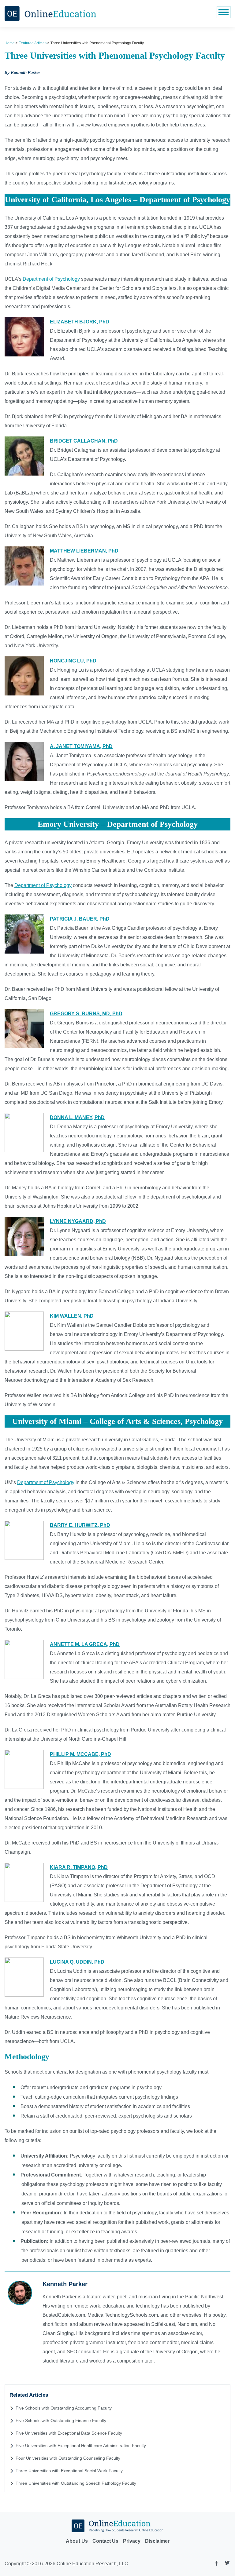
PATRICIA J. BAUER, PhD (80, 919)
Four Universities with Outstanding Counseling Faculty (68, 2458)
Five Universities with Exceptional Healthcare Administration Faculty (81, 2446)
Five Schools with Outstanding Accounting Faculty (64, 2408)
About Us (77, 2541)
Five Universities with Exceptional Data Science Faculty (69, 2433)
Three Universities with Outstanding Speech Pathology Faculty (76, 2483)
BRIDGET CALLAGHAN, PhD (84, 441)
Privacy (132, 2541)
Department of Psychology (51, 279)
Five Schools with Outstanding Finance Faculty (61, 2421)
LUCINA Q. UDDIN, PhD (77, 1962)
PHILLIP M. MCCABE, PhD (80, 1754)
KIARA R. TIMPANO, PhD (79, 1867)
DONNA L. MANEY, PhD (77, 1117)
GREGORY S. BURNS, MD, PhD (86, 1014)
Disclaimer (157, 2541)
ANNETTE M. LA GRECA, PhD (85, 1644)
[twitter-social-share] (227, 2564)
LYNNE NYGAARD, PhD (78, 1221)
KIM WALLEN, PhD (72, 1316)
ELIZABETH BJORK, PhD (80, 322)
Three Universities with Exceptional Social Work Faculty (69, 2471)
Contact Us (105, 2541)
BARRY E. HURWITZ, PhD (80, 1525)
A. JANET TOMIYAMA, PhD (81, 746)
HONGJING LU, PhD (73, 661)
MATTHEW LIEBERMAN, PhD (84, 551)
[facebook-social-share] (217, 2565)
